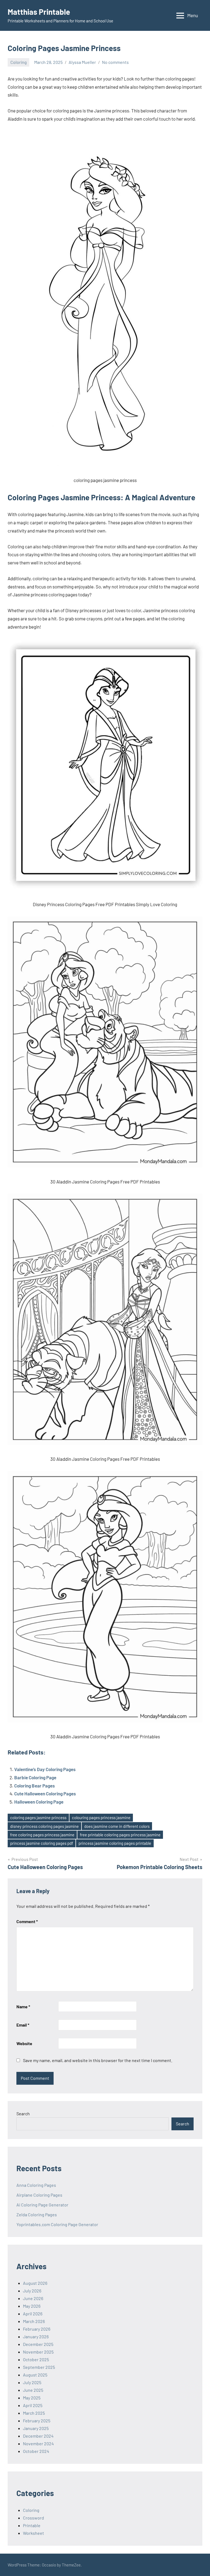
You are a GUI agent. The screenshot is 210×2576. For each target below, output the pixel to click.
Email (23, 2025)
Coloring (19, 62)
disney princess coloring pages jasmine (44, 1826)
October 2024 (36, 2451)
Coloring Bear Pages (35, 1786)
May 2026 (32, 2306)
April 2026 (33, 2314)
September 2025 (39, 2367)
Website (24, 2043)
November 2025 (38, 2352)
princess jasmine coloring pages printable (115, 1843)
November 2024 (38, 2443)
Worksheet (33, 2533)
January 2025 (36, 2428)
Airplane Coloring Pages (39, 2195)
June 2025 (33, 2390)
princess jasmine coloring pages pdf (42, 1843)
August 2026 (35, 2283)
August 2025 (35, 2375)
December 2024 (38, 2436)
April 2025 (33, 2405)
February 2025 (37, 2421)
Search (23, 2114)
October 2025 (36, 2359)
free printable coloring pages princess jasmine (120, 1835)
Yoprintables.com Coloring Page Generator (57, 2224)
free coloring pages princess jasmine (42, 1835)
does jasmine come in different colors (117, 1826)
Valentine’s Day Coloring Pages (45, 1769)
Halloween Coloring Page (39, 1802)
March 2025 (34, 2413)
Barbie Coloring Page (35, 1777)
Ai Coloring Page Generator (42, 2205)
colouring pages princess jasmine (101, 1818)
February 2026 (37, 2329)
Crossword (33, 2518)
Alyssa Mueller (82, 62)
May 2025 (32, 2398)
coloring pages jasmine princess (38, 1818)
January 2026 (36, 2336)
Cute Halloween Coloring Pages (45, 1793)
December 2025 (38, 2344)
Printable (32, 2525)
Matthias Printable (39, 12)
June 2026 (33, 2298)
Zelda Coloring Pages (37, 2214)
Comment (27, 1921)
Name (23, 2007)
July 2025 (32, 2382)
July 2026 (32, 2291)
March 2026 (34, 2321)
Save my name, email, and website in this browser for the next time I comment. (98, 2060)
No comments (115, 62)
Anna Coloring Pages (36, 2185)
